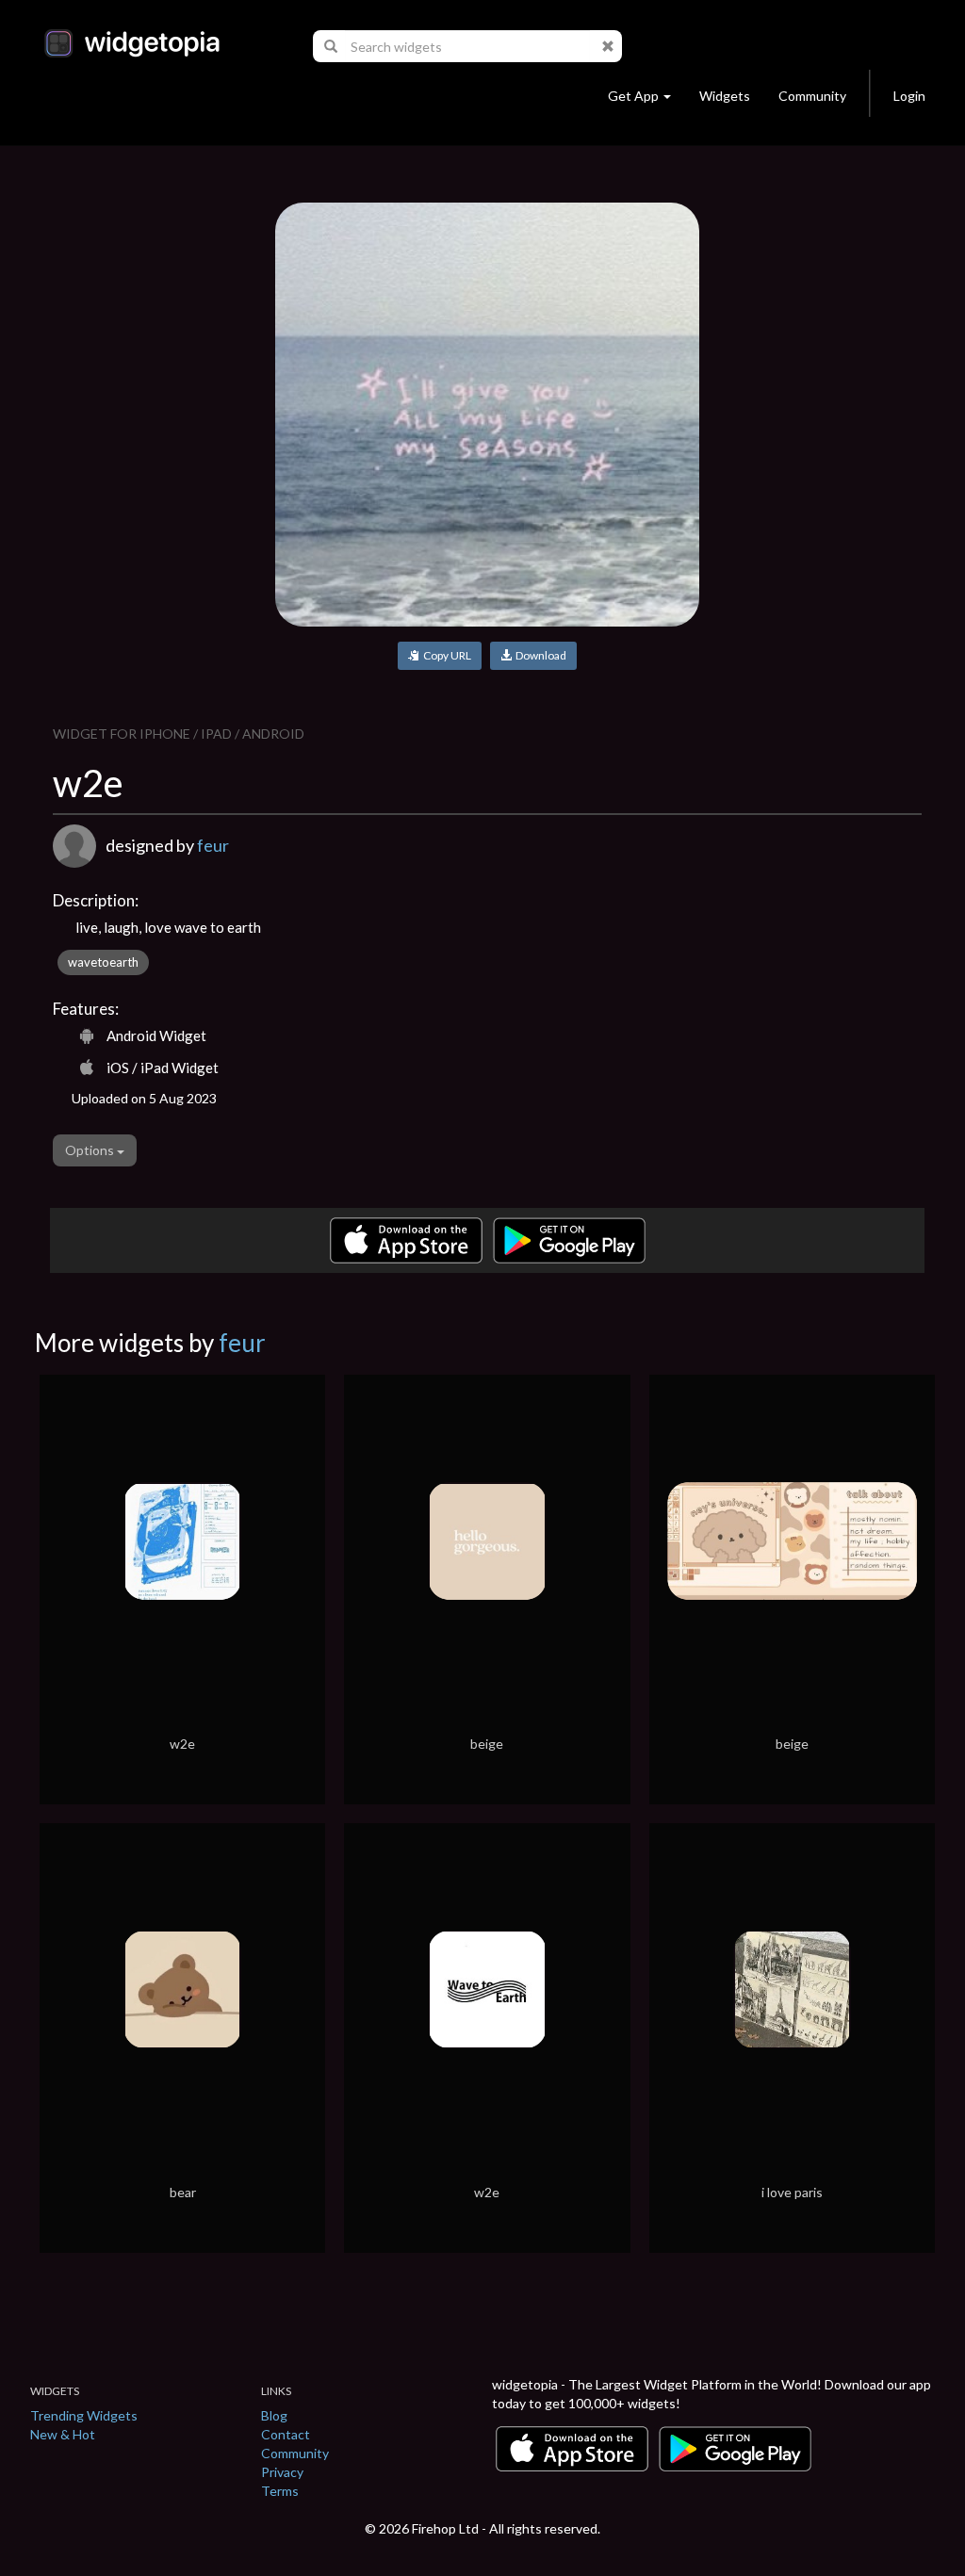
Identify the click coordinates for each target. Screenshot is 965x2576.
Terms (280, 2491)
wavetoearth (103, 962)
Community (812, 96)
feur (213, 845)
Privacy (282, 2472)
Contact (286, 2434)
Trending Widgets (84, 2415)
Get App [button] (633, 96)
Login (909, 96)
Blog (274, 2415)
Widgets (725, 96)
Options (91, 1150)
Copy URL (445, 655)
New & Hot (63, 2434)
